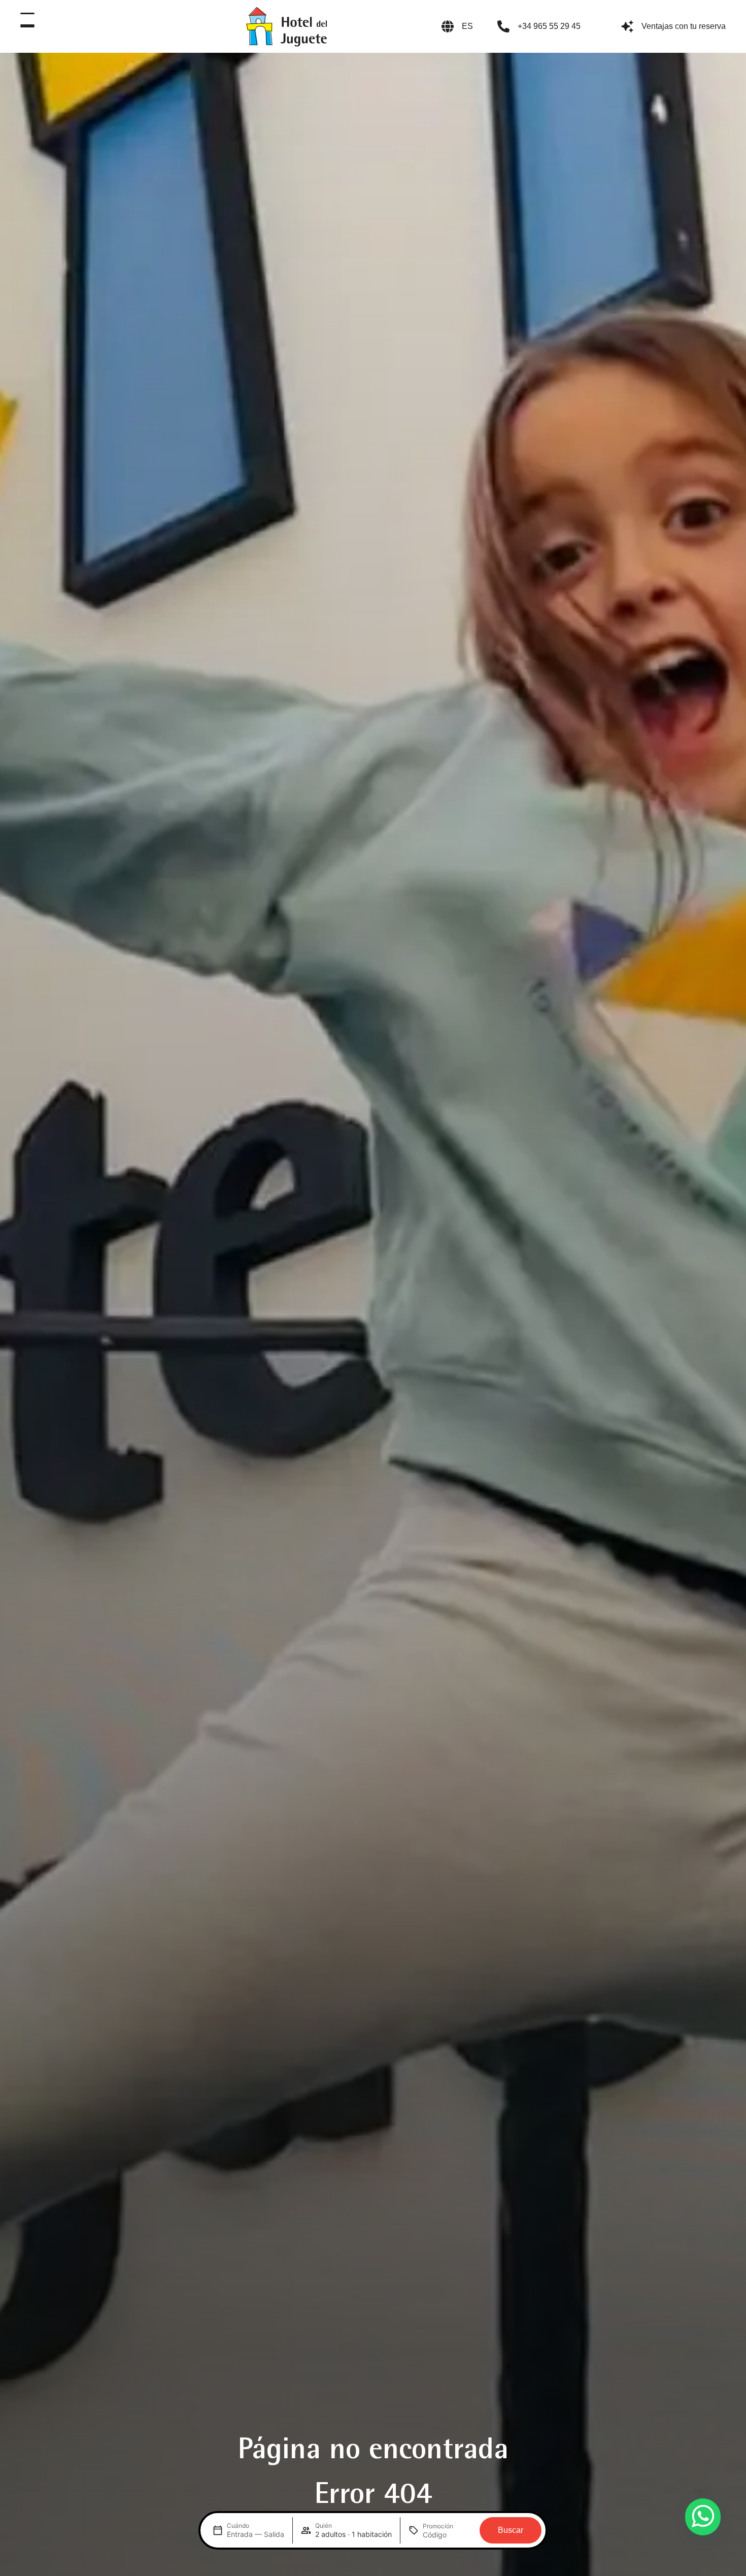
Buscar (511, 2530)
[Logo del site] (286, 26)
